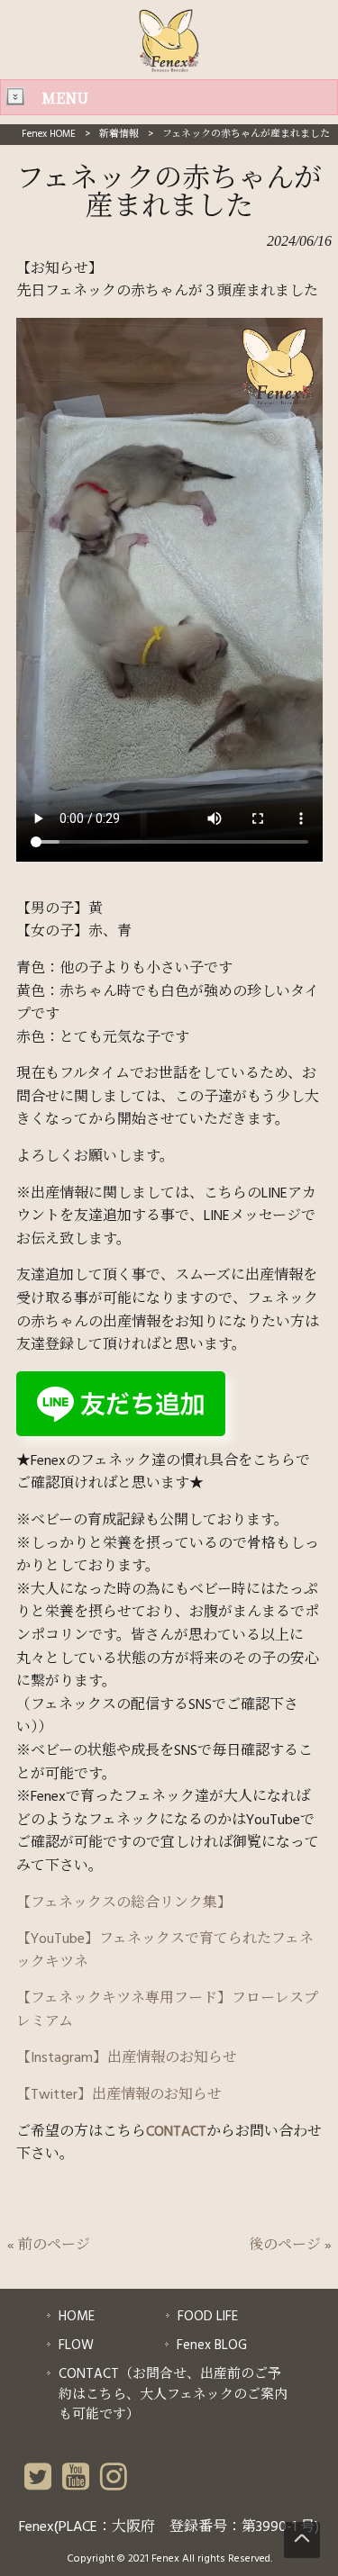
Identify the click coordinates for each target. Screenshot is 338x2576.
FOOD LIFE (208, 2317)
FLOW (76, 2346)
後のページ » (290, 2246)
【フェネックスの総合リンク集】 (124, 1903)
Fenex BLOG (212, 2346)
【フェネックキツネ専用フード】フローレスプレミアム (167, 2011)
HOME (77, 2317)
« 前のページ (49, 2246)
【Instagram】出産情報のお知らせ (127, 2058)
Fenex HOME (49, 134)
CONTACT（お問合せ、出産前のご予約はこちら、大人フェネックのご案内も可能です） (173, 2395)
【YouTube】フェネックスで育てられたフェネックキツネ (165, 1951)
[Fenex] (169, 68)
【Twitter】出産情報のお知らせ (119, 2095)
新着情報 (119, 134)
